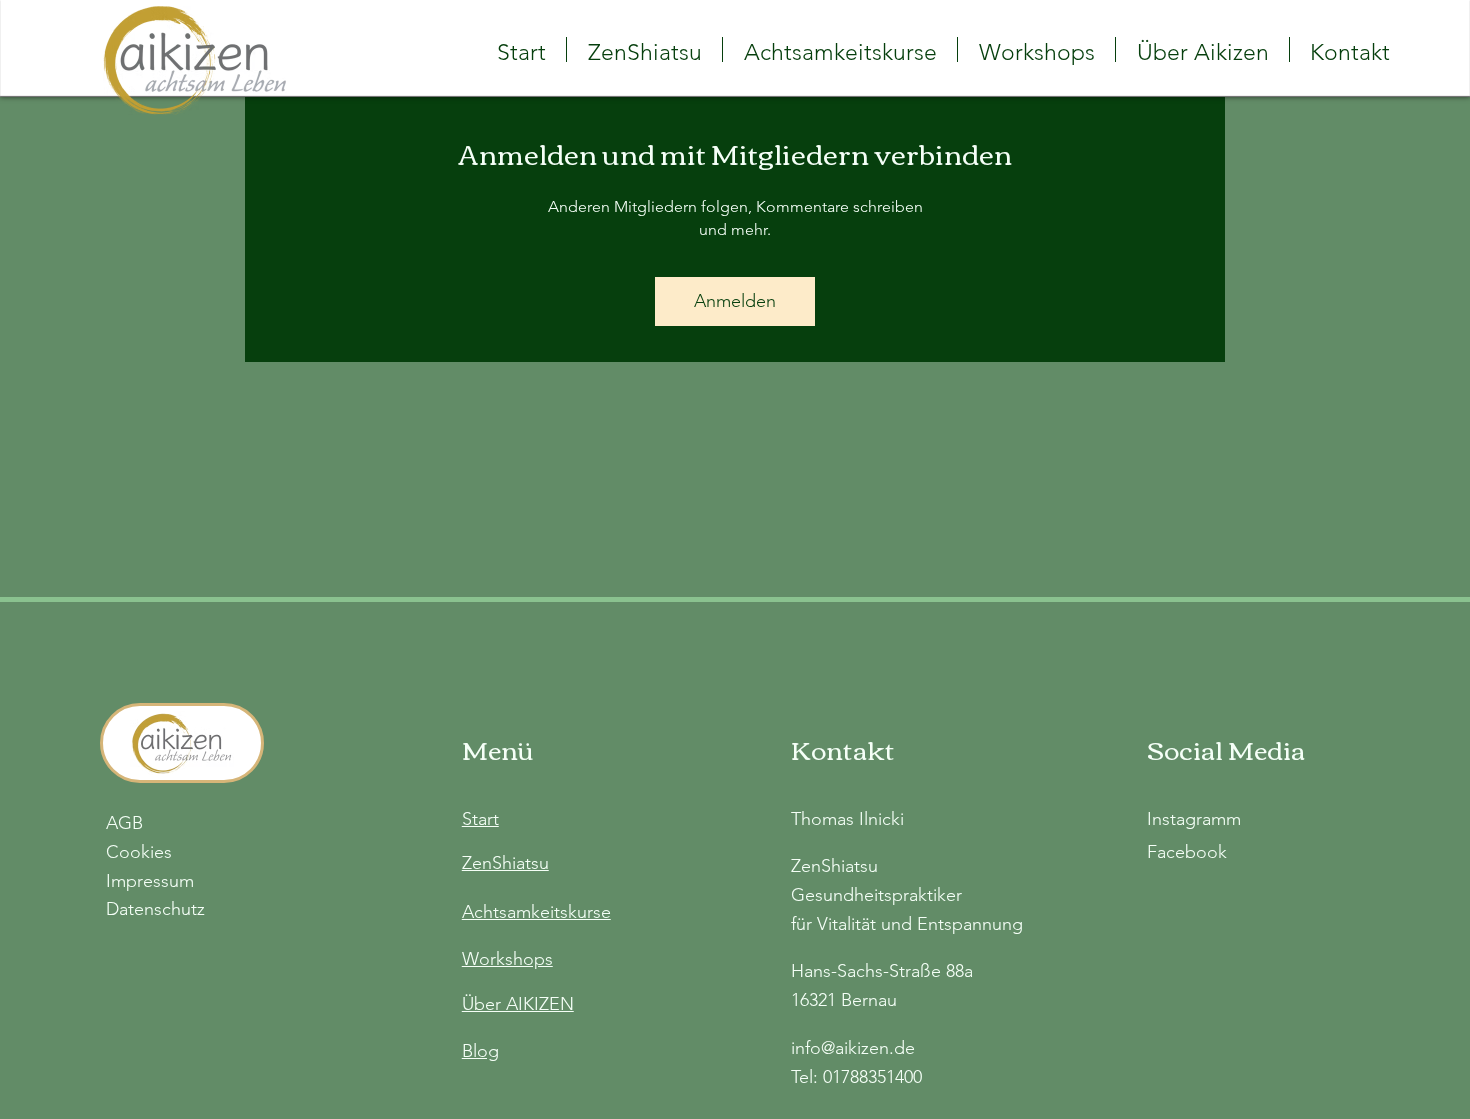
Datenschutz (155, 909)
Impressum (150, 881)
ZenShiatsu (505, 863)
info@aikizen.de (853, 1048)
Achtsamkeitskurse (536, 912)
